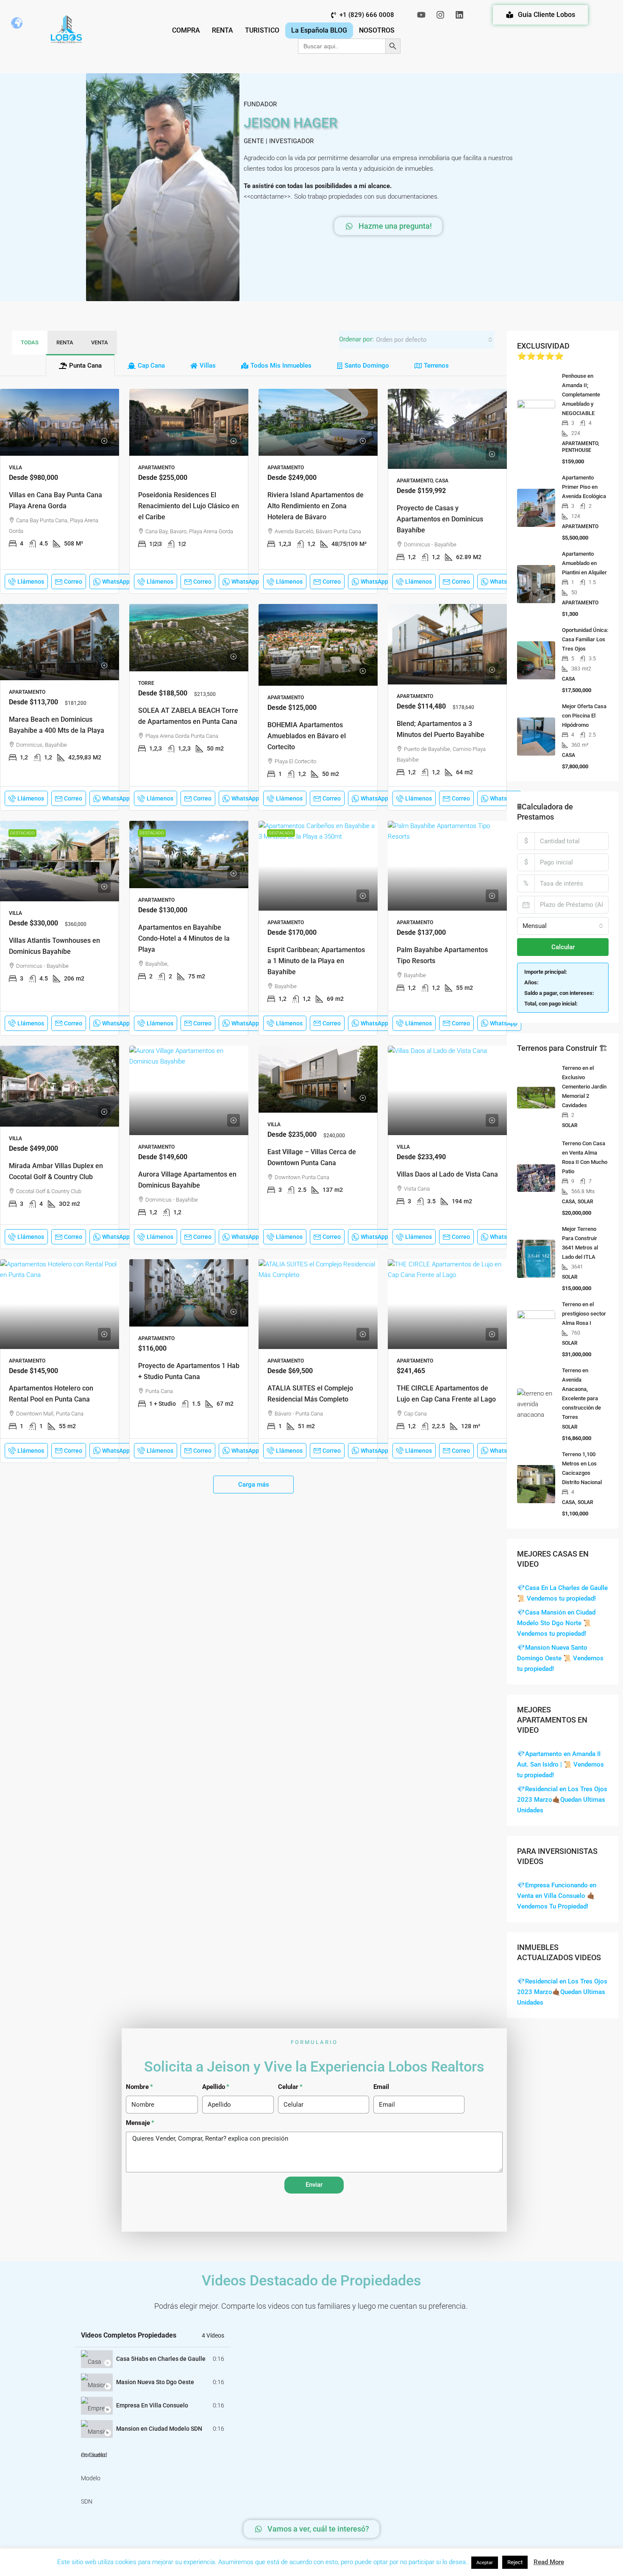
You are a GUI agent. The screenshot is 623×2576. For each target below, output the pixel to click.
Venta (100, 342)
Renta (65, 342)
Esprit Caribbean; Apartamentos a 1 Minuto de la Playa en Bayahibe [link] (316, 961)
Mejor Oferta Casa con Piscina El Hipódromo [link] (584, 716)
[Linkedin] (459, 15)
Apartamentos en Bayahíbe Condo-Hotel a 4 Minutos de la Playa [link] (184, 938)
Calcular (563, 947)
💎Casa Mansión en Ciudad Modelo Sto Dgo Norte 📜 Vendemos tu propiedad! (556, 1623)
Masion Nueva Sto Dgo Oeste (155, 2382)
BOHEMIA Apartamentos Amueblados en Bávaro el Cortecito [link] (307, 736)
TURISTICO (262, 30)
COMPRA (186, 30)
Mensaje (138, 2123)
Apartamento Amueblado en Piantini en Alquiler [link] (584, 563)
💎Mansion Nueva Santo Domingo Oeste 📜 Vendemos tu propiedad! (560, 1658)
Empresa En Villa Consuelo (152, 2405)
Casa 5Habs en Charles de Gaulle (161, 2359)
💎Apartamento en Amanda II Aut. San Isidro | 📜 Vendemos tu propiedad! (560, 1764)
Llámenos (31, 582)
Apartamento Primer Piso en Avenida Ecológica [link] (584, 487)
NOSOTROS (377, 30)
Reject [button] (515, 2562)
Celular (288, 2087)
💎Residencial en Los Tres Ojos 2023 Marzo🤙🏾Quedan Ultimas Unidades (562, 1800)
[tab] (80, 365)
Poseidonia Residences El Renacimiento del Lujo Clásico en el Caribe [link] (189, 506)
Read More (549, 2562)
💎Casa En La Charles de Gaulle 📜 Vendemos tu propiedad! (562, 1593)
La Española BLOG (319, 30)
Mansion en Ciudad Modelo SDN (159, 2429)
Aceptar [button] (485, 2563)
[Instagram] (440, 15)
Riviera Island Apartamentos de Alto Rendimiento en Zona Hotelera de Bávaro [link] (316, 506)
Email (381, 2087)
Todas (30, 342)
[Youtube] (421, 15)
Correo (73, 582)
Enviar (314, 2185)
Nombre (137, 2087)
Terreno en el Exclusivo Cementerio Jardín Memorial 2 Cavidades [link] (584, 1087)
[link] (60, 422)
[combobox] (434, 340)
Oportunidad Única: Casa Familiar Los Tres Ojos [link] (585, 639)
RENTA (222, 30)
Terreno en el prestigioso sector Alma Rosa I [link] (584, 1314)
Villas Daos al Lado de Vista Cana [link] (447, 1174)
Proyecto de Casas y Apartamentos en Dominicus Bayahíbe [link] (440, 519)
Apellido (214, 2087)
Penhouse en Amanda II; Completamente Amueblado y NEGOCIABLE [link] (581, 395)
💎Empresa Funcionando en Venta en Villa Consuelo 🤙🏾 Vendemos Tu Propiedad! (557, 1896)
